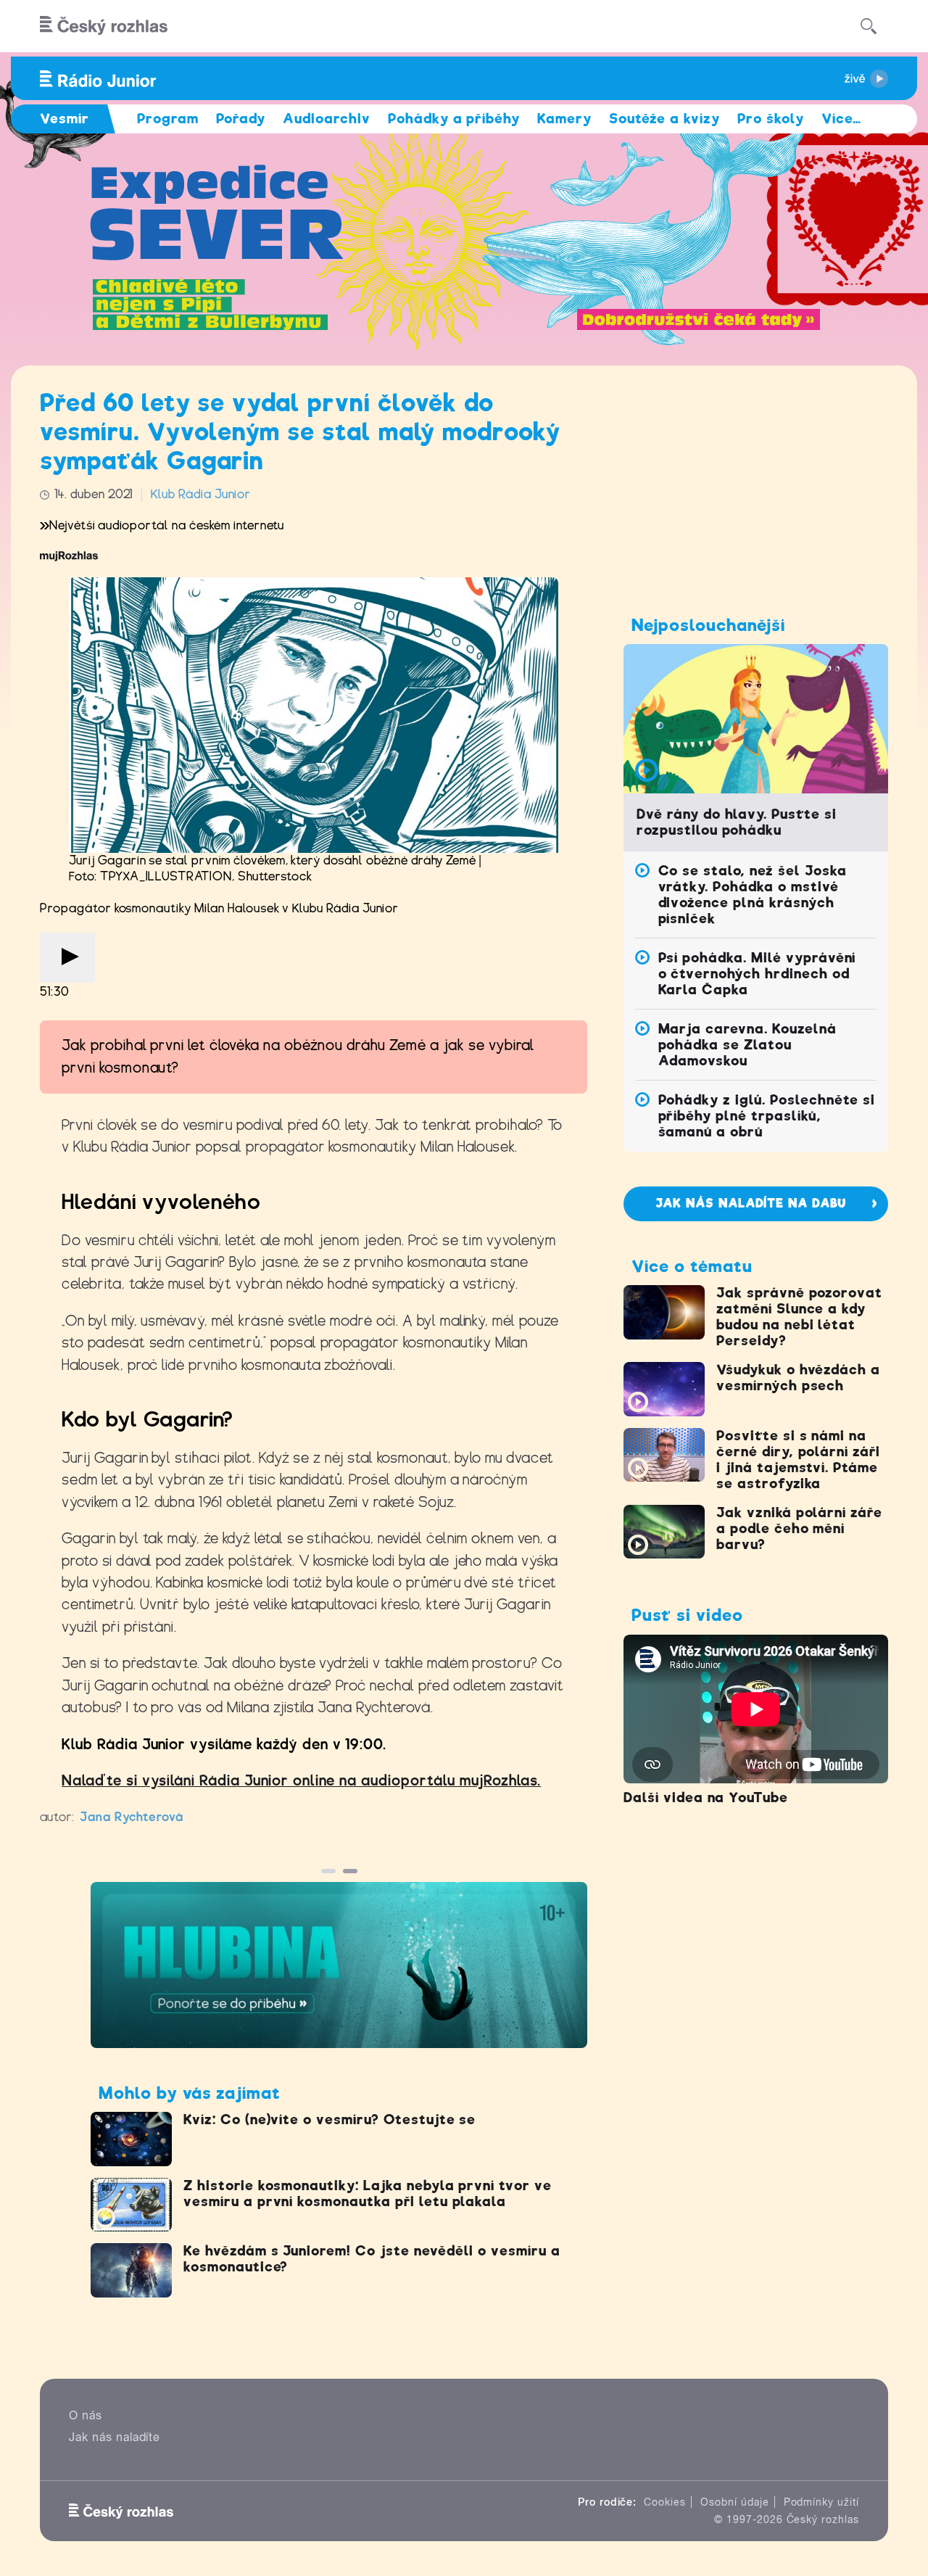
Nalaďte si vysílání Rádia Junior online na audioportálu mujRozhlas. (301, 1781)
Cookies (665, 2502)
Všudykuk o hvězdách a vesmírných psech (798, 1378)
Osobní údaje (735, 2502)
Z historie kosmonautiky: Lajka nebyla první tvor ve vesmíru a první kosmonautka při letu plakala (368, 2193)
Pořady (241, 119)
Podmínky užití (821, 2502)
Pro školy (771, 119)
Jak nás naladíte (115, 2437)
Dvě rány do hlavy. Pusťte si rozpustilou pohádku (737, 822)
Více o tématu (692, 1266)
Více (841, 119)
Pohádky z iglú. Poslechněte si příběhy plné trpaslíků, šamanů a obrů (767, 1116)
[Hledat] (869, 26)
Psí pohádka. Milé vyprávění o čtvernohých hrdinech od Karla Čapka (757, 974)
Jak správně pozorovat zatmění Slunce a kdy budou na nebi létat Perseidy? (799, 1317)
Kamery (564, 119)
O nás (86, 2415)
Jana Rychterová (132, 1817)
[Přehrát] (67, 958)
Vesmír (65, 119)
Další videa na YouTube (706, 1797)
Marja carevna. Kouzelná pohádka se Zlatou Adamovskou (747, 1045)
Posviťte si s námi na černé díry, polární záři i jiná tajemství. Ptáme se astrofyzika (798, 1460)
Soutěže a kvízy (664, 119)
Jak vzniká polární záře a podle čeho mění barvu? (799, 1528)
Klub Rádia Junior (200, 494)
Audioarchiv (327, 119)
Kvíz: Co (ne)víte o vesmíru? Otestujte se (330, 2119)
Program (168, 119)
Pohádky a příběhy (454, 119)
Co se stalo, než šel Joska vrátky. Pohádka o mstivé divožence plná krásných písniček (753, 895)
